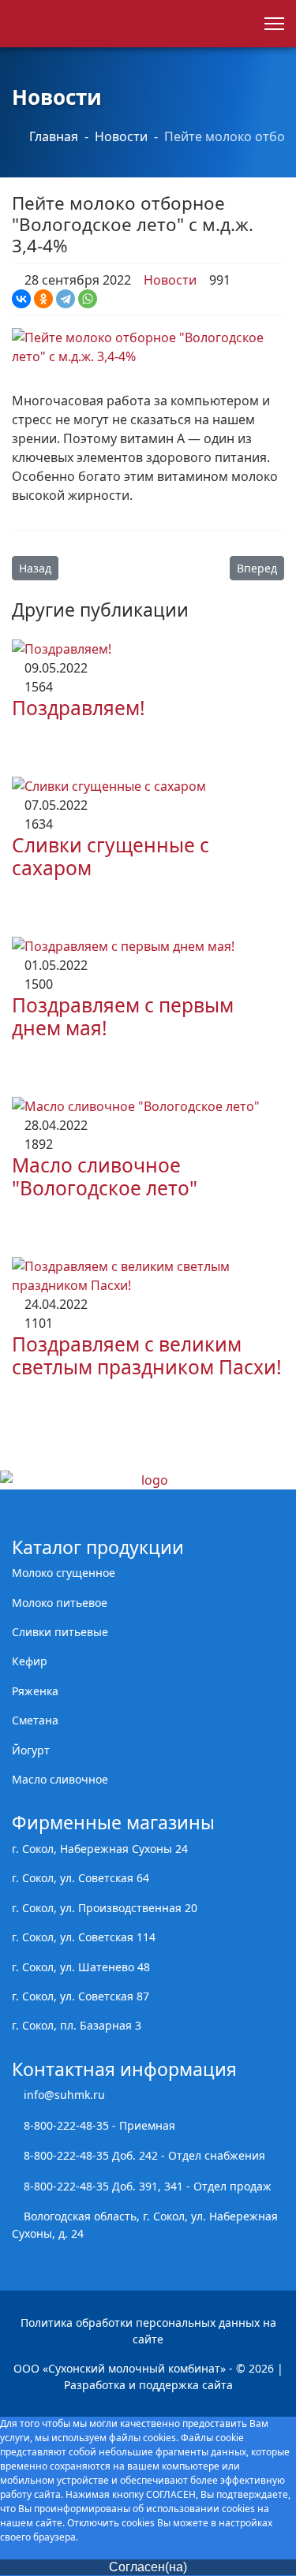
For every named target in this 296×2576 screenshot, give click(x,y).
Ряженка (35, 1691)
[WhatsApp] (88, 299)
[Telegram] (66, 299)
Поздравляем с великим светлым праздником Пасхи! (147, 1355)
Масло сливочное (60, 1779)
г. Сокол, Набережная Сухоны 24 (100, 1849)
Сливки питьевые (60, 1632)
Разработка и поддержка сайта (148, 2385)
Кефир (30, 1661)
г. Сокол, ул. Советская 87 (81, 1996)
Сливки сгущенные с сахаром (111, 856)
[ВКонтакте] (21, 299)
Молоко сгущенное (64, 1573)
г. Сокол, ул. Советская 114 (84, 1937)
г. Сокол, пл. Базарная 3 (77, 2025)
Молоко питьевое (60, 1603)
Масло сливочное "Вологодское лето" (105, 1176)
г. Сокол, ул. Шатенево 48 (81, 1967)
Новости (169, 280)
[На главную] (148, 1480)
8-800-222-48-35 (66, 2125)
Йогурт (31, 1750)
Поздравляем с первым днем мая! (123, 1016)
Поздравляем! (79, 708)
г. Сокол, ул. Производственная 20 (105, 1908)
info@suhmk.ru (64, 2095)
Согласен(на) (148, 2567)
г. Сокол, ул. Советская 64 (81, 1878)
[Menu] (274, 24)
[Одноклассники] (43, 299)
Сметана (35, 1720)
